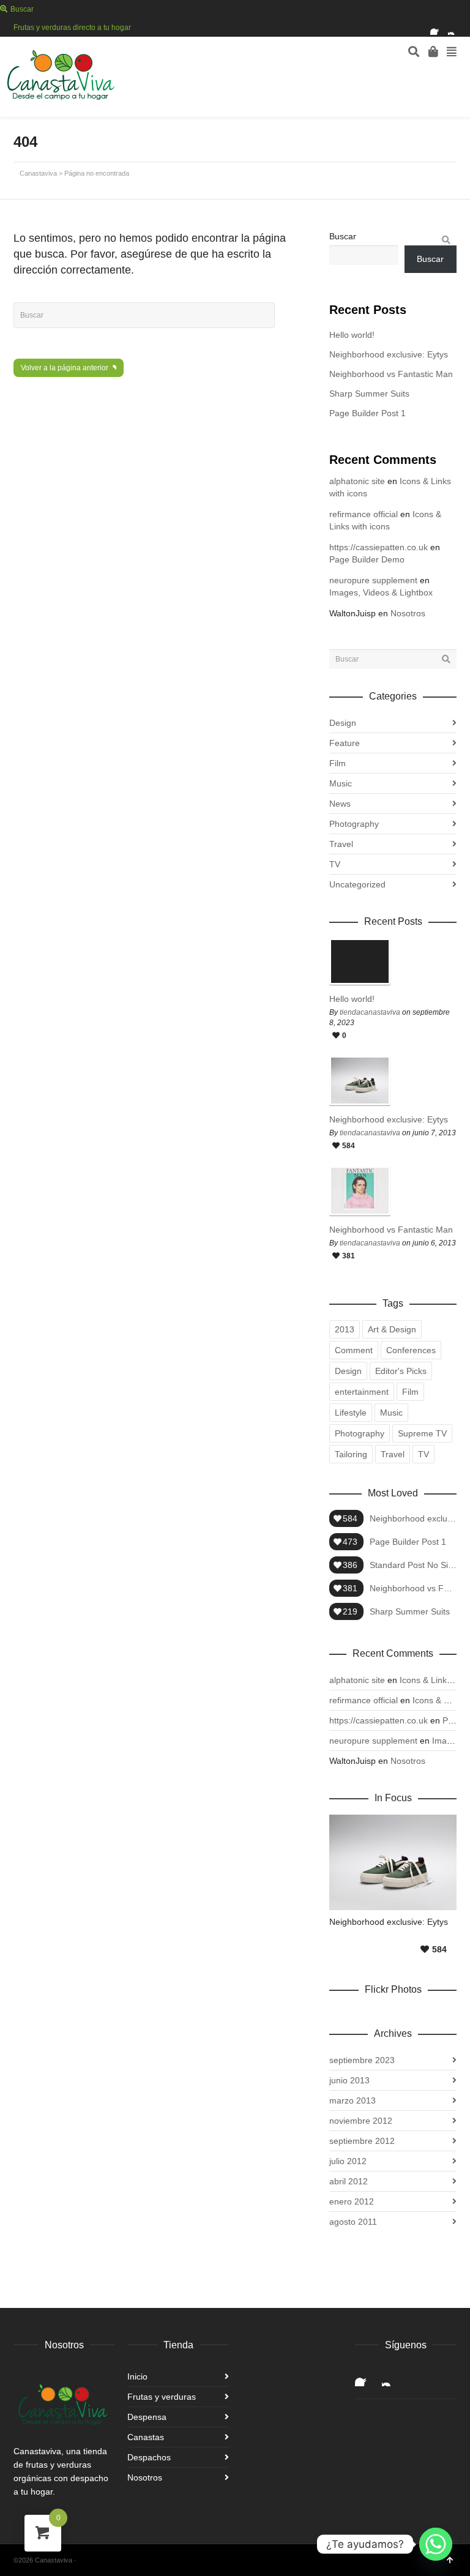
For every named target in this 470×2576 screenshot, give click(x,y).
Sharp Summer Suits (369, 394)
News (340, 804)
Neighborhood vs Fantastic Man (391, 374)
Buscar (343, 236)
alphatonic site (357, 481)
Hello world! (352, 335)
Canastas (146, 2437)
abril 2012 (349, 2181)
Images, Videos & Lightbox (381, 592)
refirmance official (364, 514)
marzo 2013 (352, 2100)
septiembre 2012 (362, 2141)
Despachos (149, 2457)
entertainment (362, 1392)
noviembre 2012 (361, 2121)
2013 (345, 1329)
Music (341, 783)
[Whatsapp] (436, 2544)
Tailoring (351, 1454)
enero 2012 (352, 2201)
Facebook (438, 28)
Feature (345, 743)
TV (335, 864)
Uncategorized (357, 884)
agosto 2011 (353, 2222)
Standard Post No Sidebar (413, 1565)
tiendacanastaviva (370, 1012)
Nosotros (408, 613)
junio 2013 (349, 2080)
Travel (341, 844)
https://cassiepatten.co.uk (379, 547)
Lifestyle (351, 1413)
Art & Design (392, 1329)
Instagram (455, 28)
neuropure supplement (373, 580)
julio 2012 (348, 2161)
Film (338, 763)
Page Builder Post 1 (367, 413)
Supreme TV (422, 1433)
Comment (354, 1350)
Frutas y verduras (162, 2397)
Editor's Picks (401, 1371)
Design (343, 723)
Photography (354, 824)
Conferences (411, 1350)
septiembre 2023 (362, 2060)
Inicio (137, 2376)
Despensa (147, 2417)
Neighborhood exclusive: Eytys (389, 354)
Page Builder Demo (367, 559)
